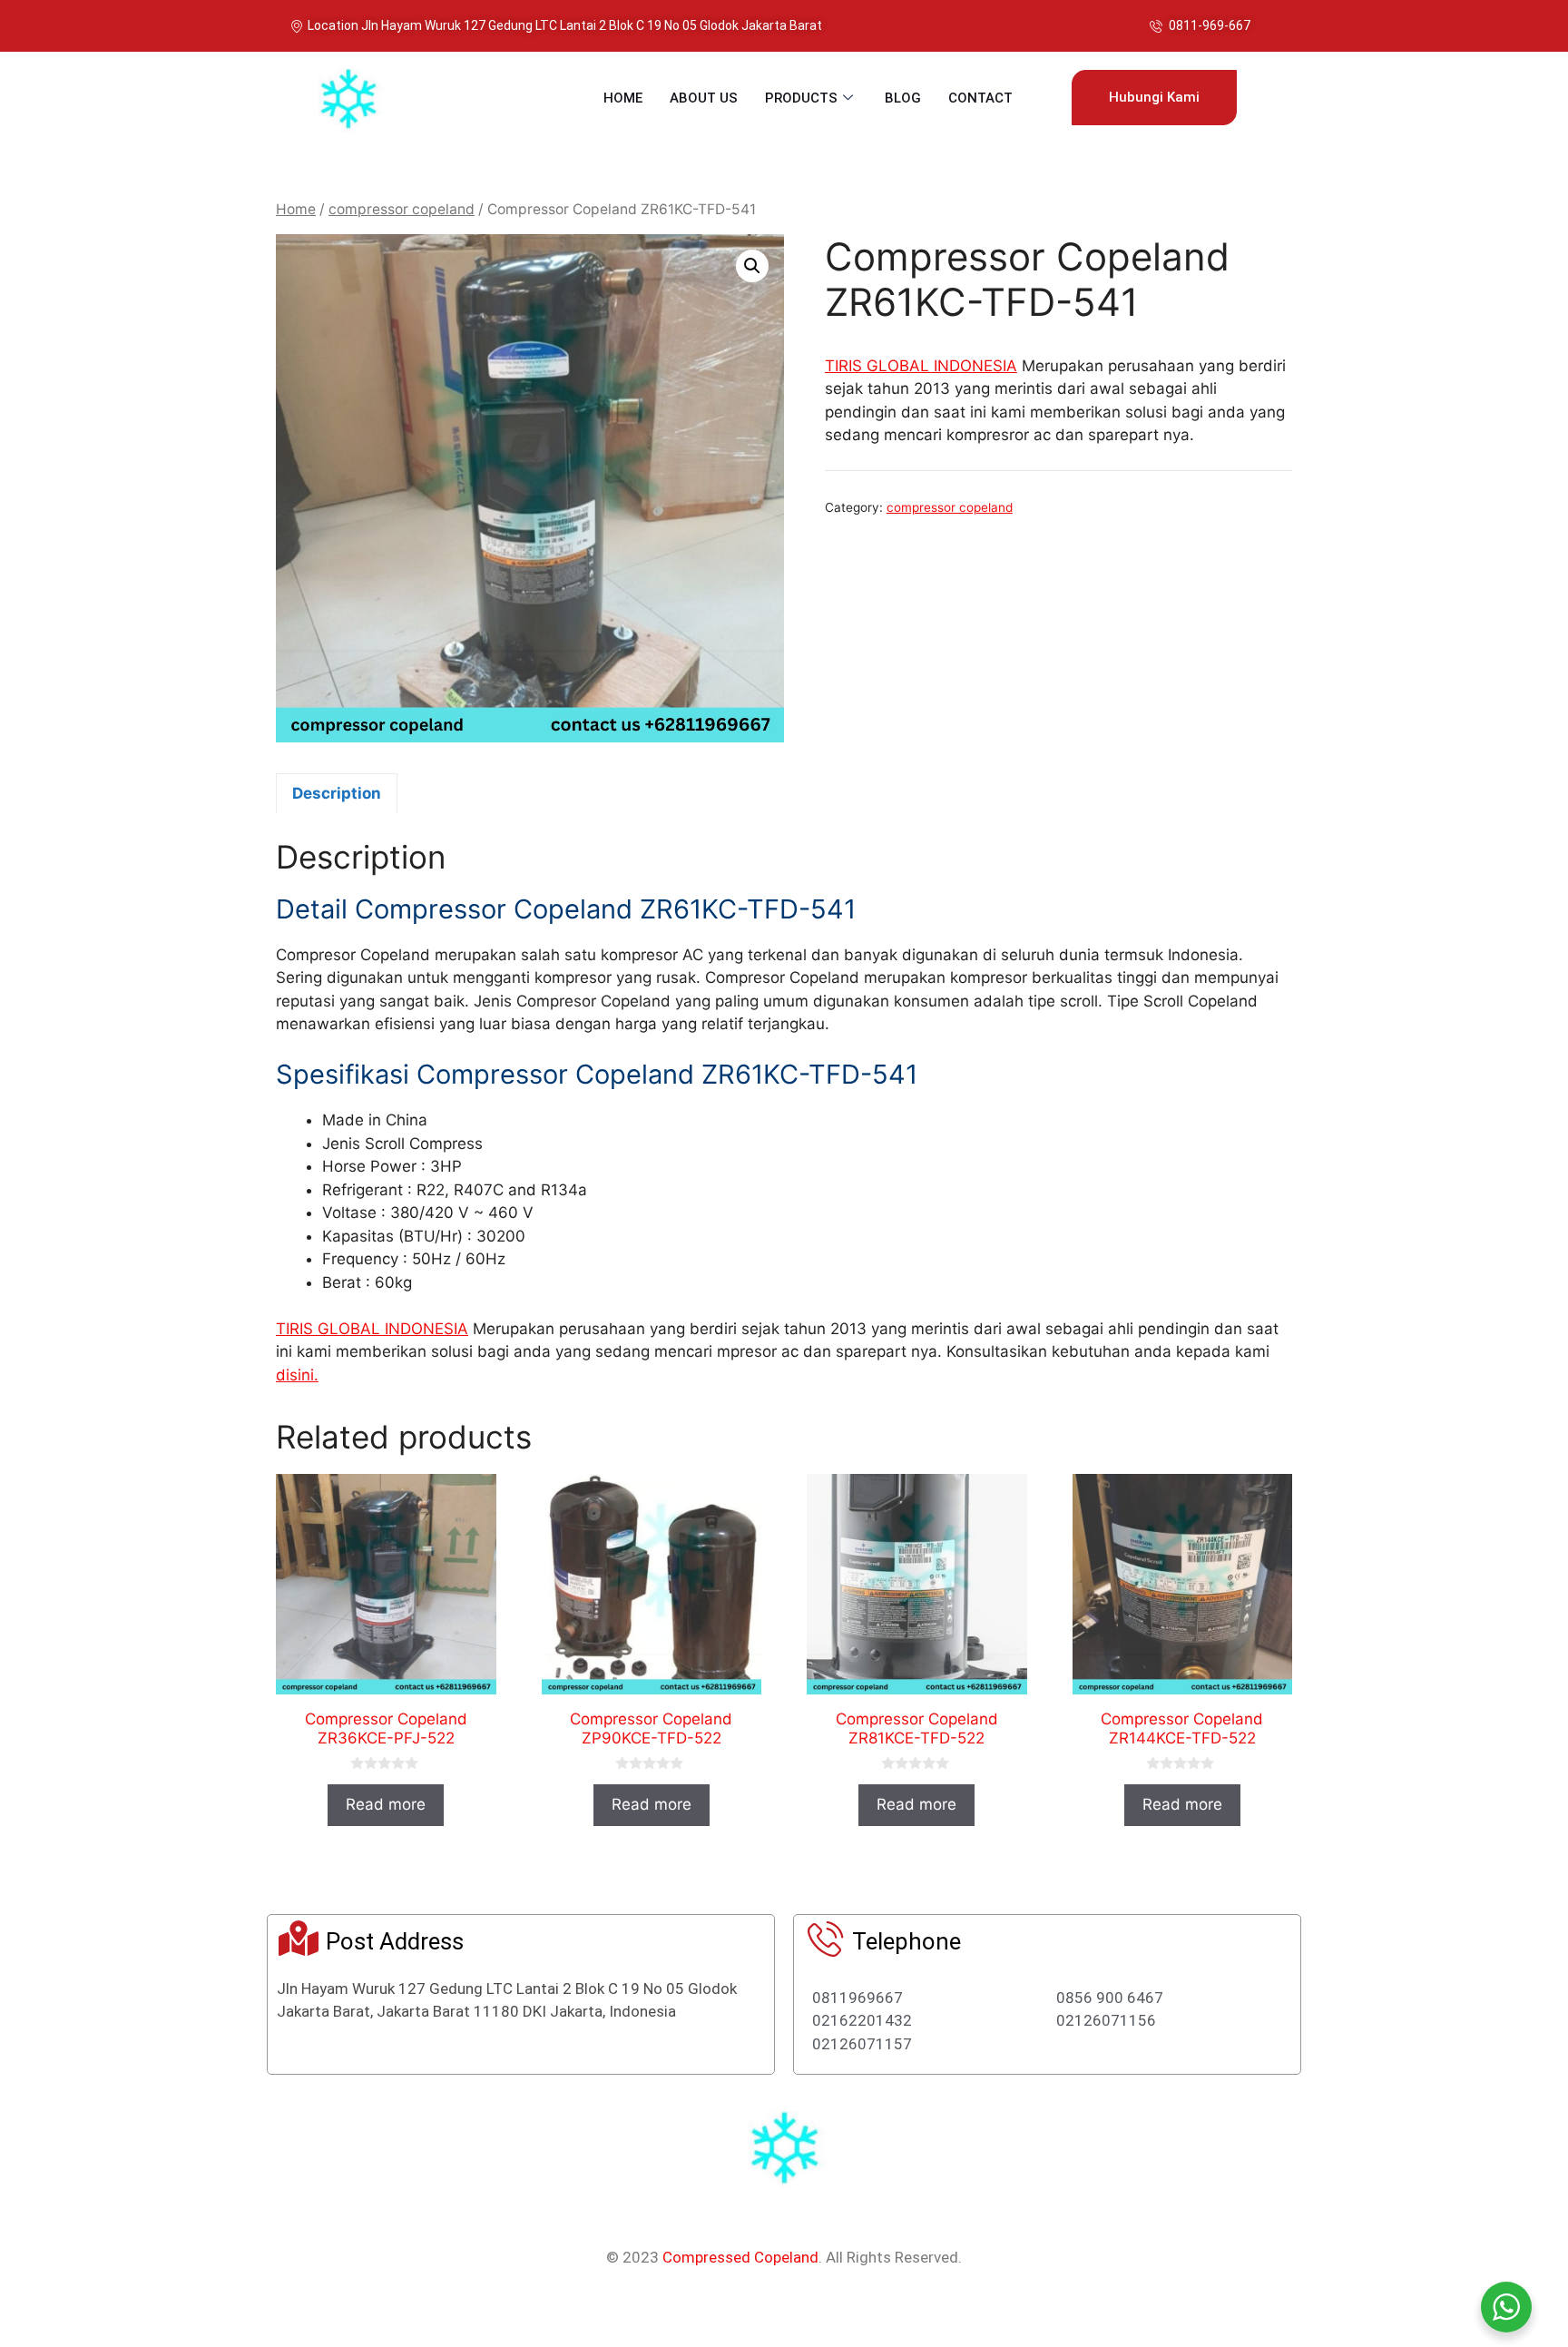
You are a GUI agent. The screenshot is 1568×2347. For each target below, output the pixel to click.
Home (623, 98)
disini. (297, 1375)
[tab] (337, 793)
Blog (903, 98)
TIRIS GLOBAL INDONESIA (921, 366)
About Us (704, 98)
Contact (980, 98)
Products (801, 98)
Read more (386, 1804)
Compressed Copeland (740, 2257)
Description (337, 793)
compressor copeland (402, 209)
